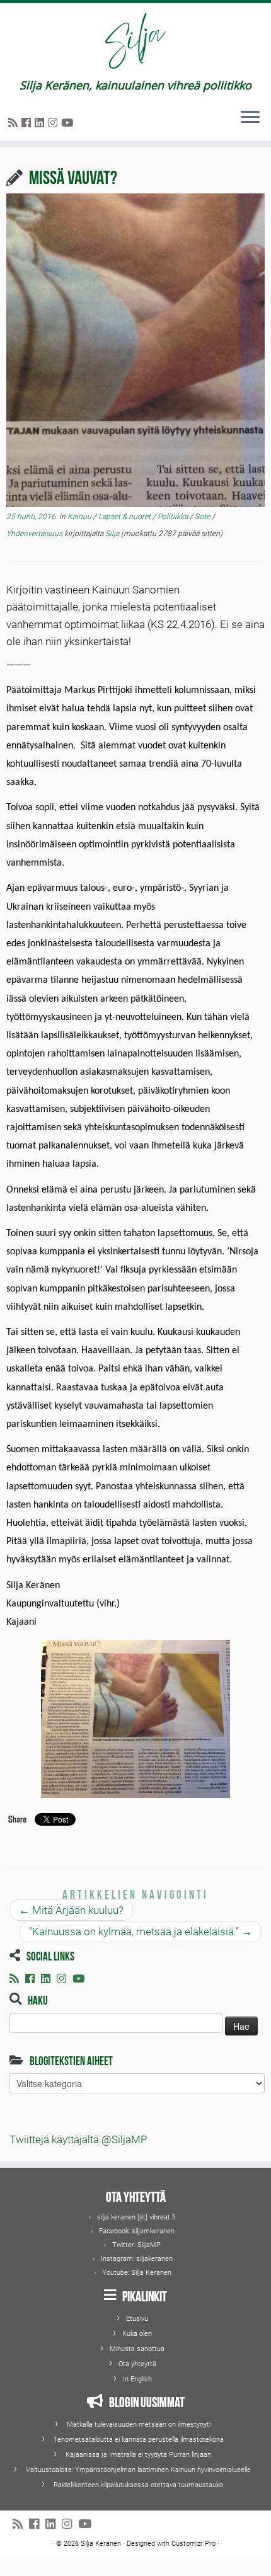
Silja (112, 534)
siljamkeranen (153, 2231)
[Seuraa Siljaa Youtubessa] (69, 123)
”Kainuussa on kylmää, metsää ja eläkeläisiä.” (141, 1932)
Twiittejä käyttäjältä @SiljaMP (78, 2139)
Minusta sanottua (137, 2349)
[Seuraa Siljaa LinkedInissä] (41, 123)
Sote (203, 517)
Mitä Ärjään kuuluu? (71, 1910)
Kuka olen (137, 2334)
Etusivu (137, 2319)
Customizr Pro (193, 2544)
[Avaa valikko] (250, 118)
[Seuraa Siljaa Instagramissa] (55, 123)
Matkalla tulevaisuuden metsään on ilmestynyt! (139, 2424)
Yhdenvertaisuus (35, 534)
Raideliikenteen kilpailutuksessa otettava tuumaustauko (138, 2485)
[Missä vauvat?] (135, 351)
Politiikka (174, 517)
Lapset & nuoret (125, 517)
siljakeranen (154, 2259)
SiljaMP (149, 2245)
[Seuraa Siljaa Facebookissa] (28, 123)
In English (137, 2379)
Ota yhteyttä (137, 2364)
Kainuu (80, 517)
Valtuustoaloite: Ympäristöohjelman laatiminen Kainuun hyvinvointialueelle (138, 2470)
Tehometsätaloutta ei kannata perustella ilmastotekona (139, 2440)
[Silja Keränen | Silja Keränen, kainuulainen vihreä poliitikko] (135, 41)
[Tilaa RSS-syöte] (15, 123)
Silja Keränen (151, 2273)
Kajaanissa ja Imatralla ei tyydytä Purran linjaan (138, 2455)
